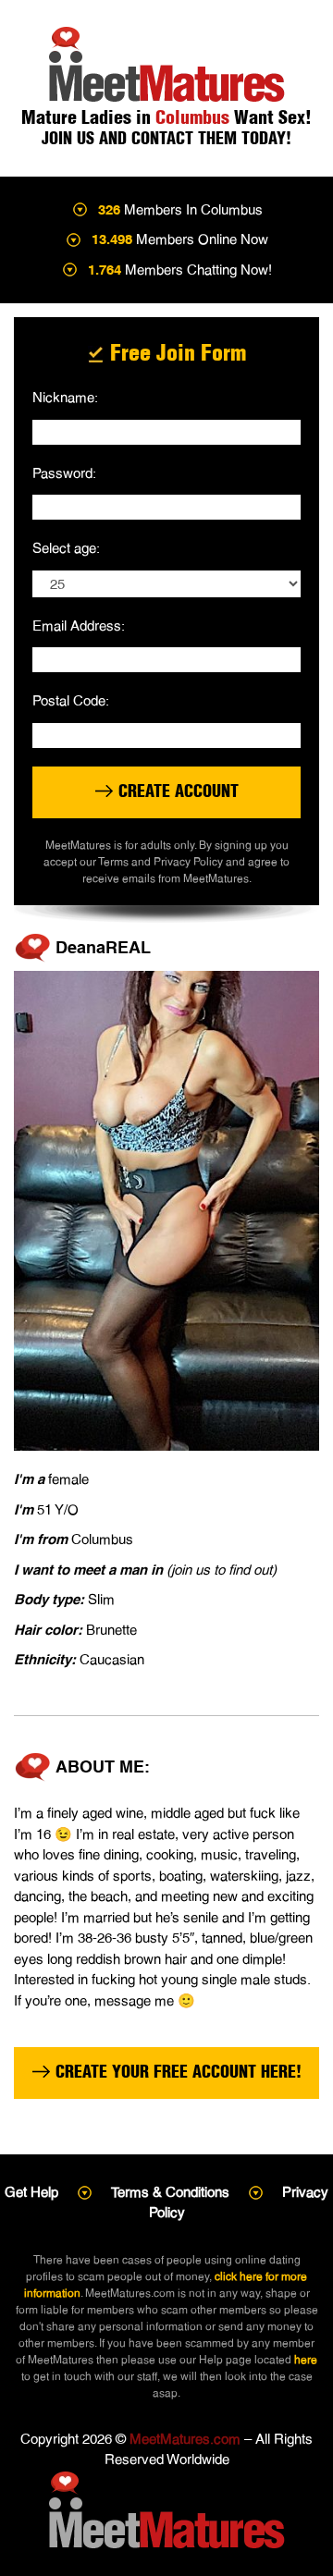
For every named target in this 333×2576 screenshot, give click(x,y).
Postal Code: (71, 700)
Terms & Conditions (170, 2192)
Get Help (31, 2192)
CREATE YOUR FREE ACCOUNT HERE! (176, 2072)
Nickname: (65, 397)
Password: (64, 473)
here (306, 2360)
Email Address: (79, 626)
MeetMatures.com (185, 2439)
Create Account (176, 791)
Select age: (66, 548)
